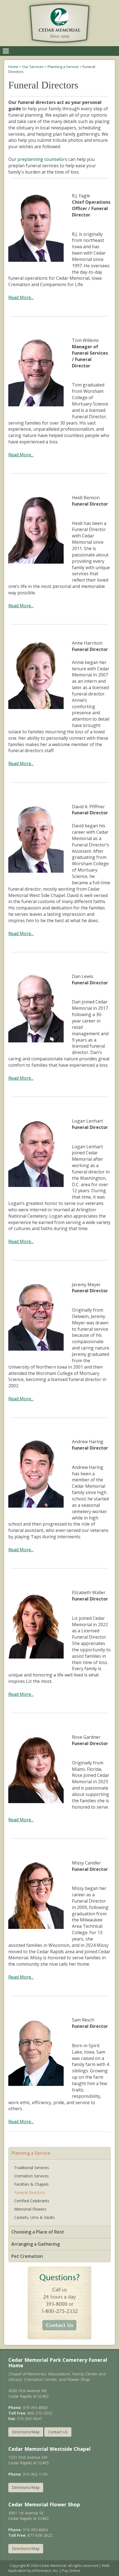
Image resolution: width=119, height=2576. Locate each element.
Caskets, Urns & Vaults (34, 2217)
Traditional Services (32, 2168)
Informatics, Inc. (45, 2570)
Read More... (21, 297)
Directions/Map (26, 2432)
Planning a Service (63, 67)
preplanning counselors (42, 159)
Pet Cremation (27, 2256)
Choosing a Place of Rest (38, 2232)
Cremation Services (31, 2176)
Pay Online (71, 2570)
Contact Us (58, 2432)
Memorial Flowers (30, 2209)
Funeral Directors (30, 2192)
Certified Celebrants (32, 2201)
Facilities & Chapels (31, 2184)
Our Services (33, 67)
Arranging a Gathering (36, 2244)
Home (13, 67)
